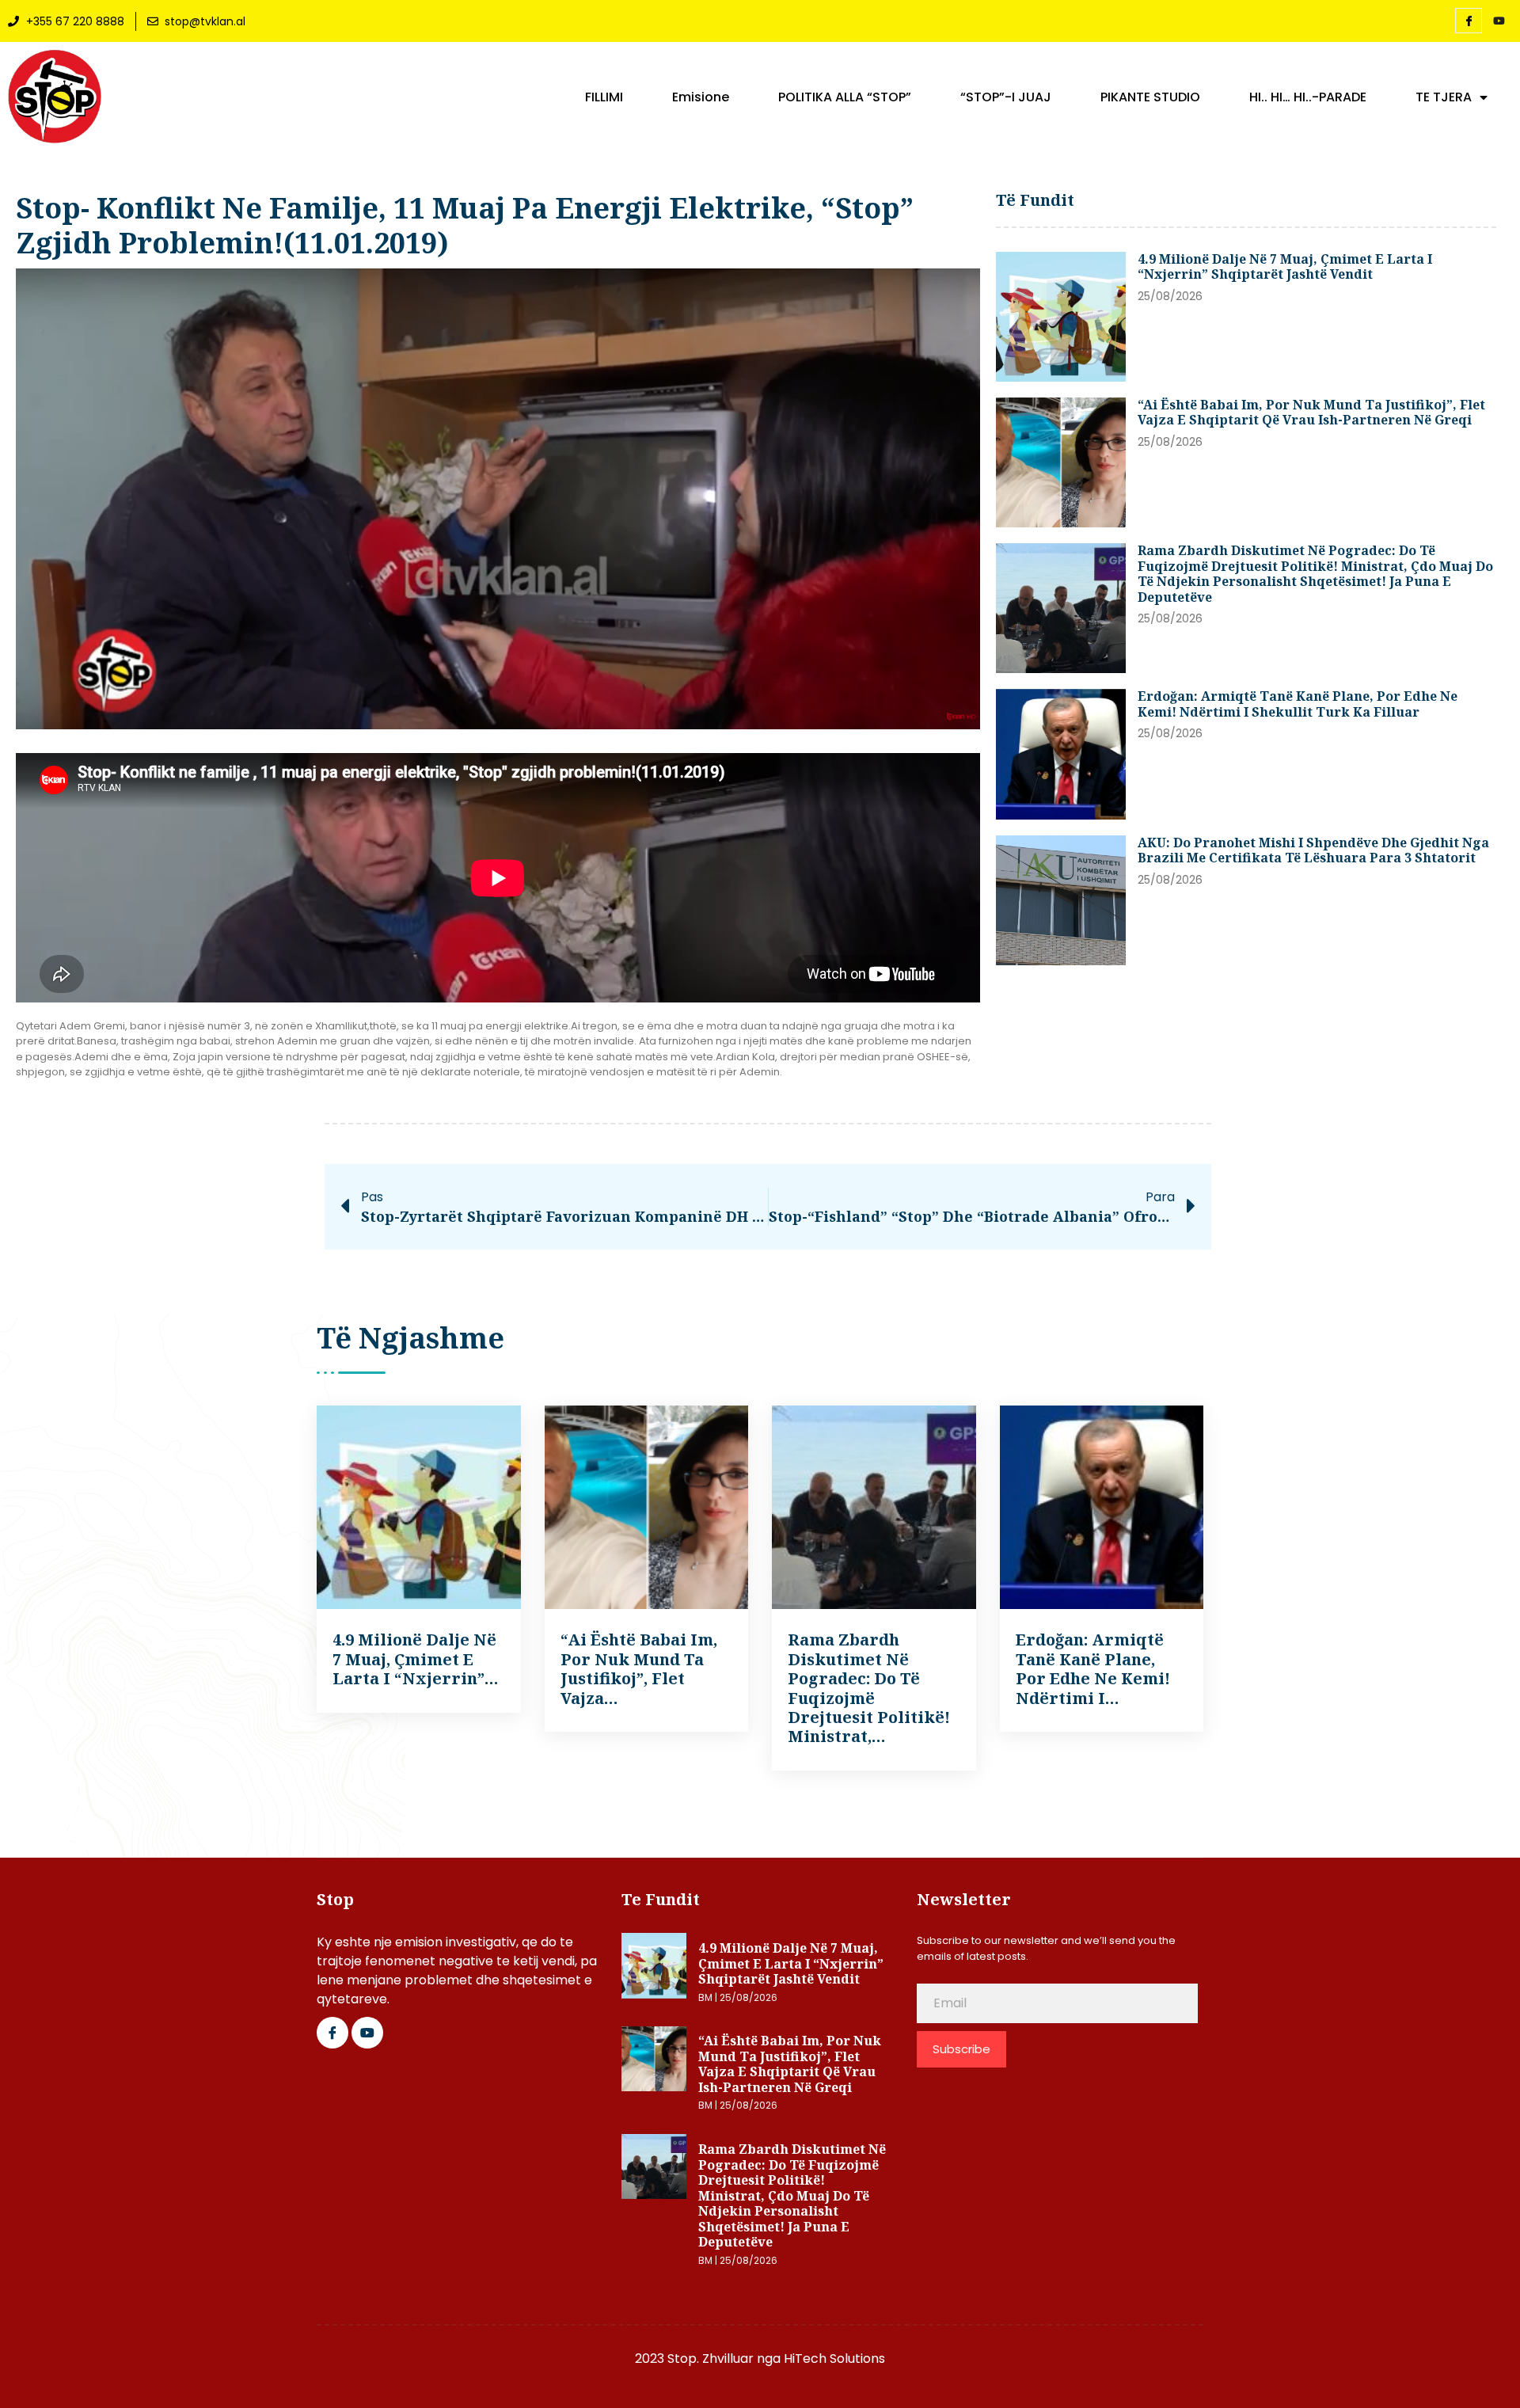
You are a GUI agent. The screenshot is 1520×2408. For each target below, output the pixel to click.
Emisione (701, 97)
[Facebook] (1469, 21)
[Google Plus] (367, 2033)
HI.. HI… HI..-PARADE (1308, 97)
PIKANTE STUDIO (1150, 97)
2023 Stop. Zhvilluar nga (709, 2359)
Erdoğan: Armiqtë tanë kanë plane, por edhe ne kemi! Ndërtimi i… (1093, 1668)
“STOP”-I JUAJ (1006, 97)
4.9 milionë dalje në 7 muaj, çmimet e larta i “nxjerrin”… (416, 1659)
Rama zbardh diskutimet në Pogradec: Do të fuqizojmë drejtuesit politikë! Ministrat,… (869, 1688)
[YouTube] (1499, 21)
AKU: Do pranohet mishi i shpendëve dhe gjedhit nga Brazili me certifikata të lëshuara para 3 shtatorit (1313, 850)
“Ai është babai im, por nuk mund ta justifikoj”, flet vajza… (639, 1668)
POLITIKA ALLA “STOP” (845, 97)
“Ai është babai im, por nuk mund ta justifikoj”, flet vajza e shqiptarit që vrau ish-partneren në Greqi (1311, 413)
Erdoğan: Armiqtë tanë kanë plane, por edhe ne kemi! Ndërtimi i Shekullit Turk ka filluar (1298, 704)
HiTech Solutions (834, 2359)
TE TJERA (1444, 97)
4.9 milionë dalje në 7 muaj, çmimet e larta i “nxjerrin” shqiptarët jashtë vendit (1285, 267)
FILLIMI (604, 97)
